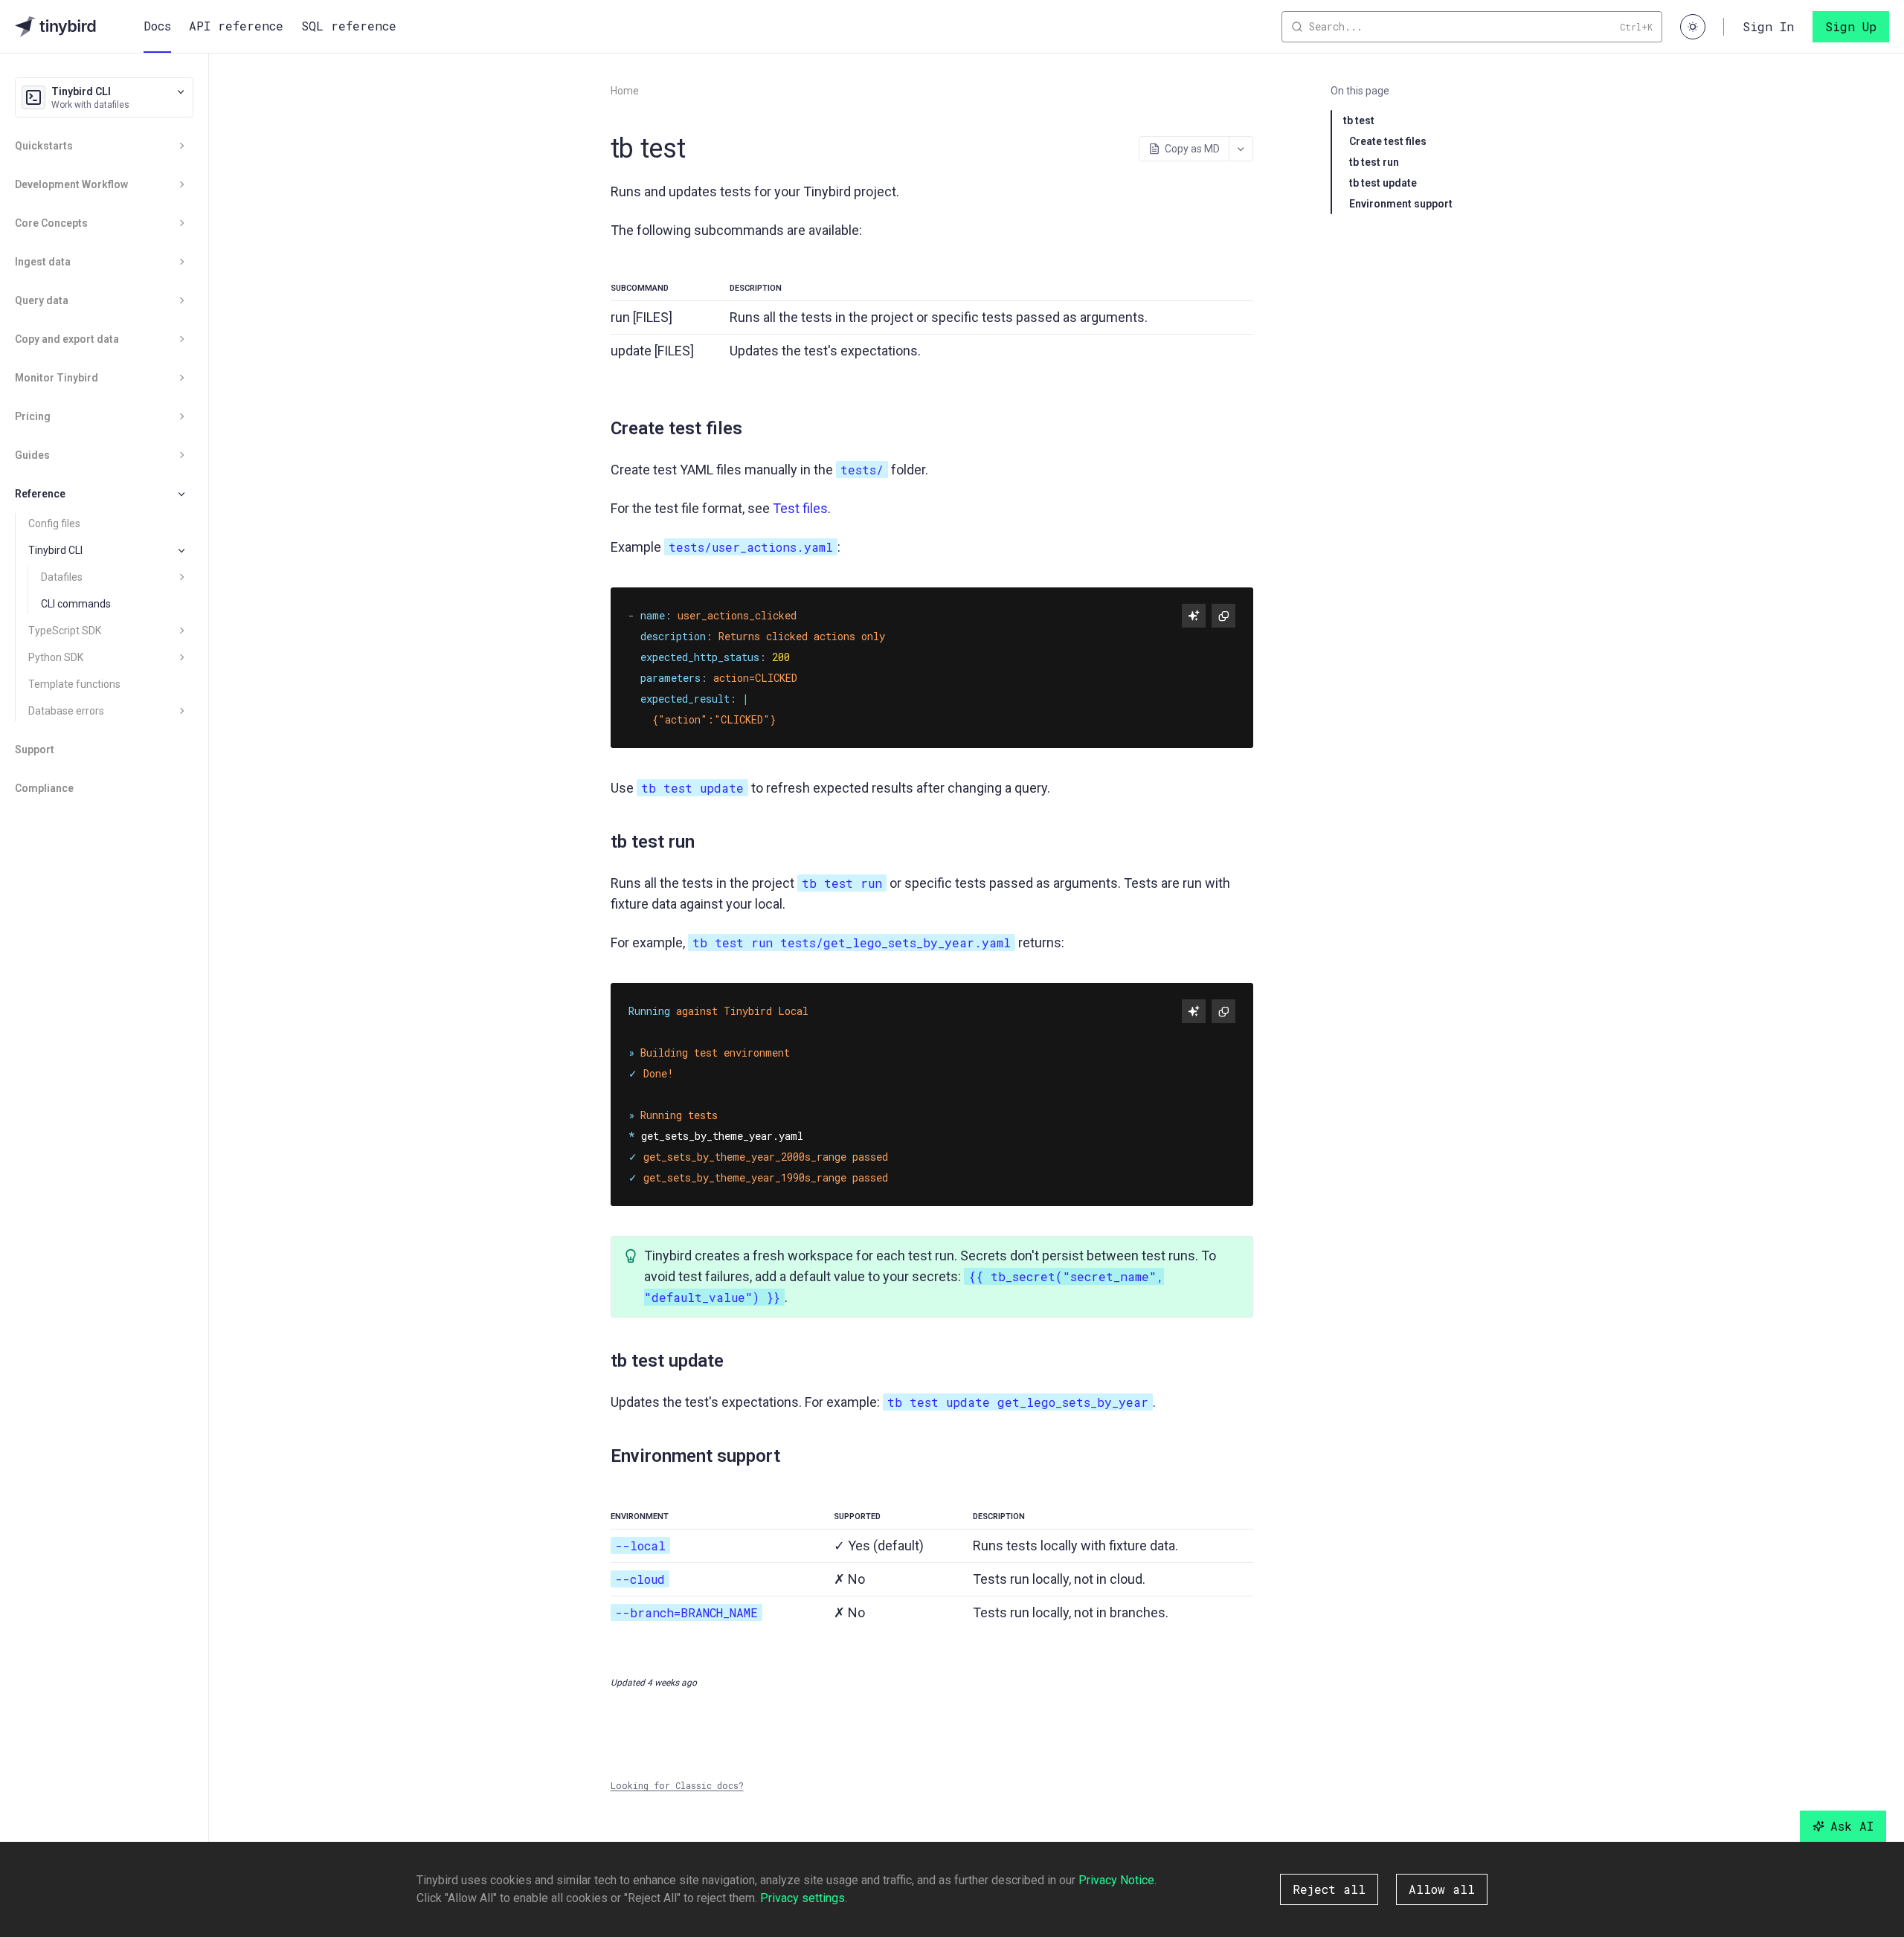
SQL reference (349, 26)
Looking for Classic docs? (677, 1785)
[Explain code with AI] (1194, 616)
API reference (236, 26)
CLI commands (76, 604)
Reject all (1329, 1889)
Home (625, 91)
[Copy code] (1223, 616)
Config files (54, 523)
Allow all (1442, 1889)
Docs (157, 26)
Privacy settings (803, 1898)
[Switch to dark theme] (1693, 27)
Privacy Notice (1116, 1880)
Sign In (1768, 26)
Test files (800, 508)
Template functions (74, 684)
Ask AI (1852, 1826)
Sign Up (1851, 26)
